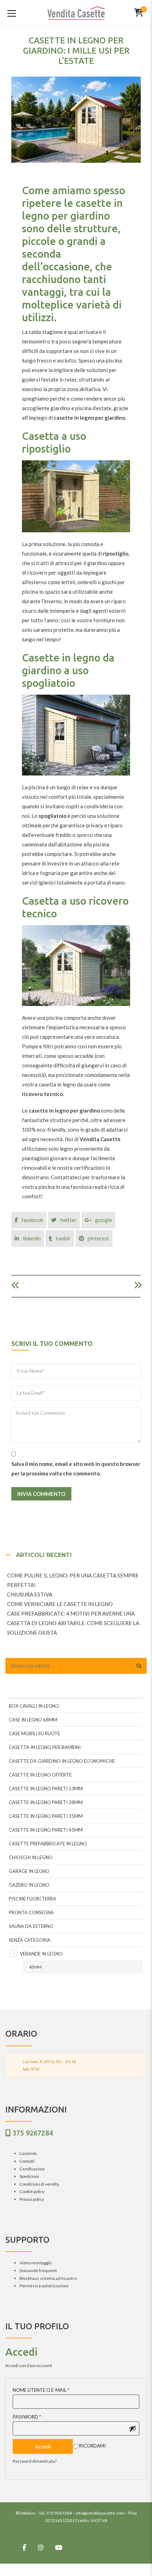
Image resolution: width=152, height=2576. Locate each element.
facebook (32, 1220)
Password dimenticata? (35, 2461)
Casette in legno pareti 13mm (46, 1789)
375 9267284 (33, 2133)
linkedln (32, 1238)
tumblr (63, 1238)
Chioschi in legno (31, 1857)
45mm (35, 1967)
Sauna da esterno (31, 1926)
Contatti (27, 2161)
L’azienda (28, 2153)
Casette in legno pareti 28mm (46, 1802)
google (104, 1220)
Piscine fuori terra (33, 1899)
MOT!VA (99, 2520)
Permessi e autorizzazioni (44, 2286)
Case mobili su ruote (34, 1733)
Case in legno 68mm (33, 1720)
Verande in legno (41, 1954)
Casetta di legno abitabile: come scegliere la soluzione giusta (73, 1628)
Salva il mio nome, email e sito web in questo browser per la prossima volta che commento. (76, 1469)
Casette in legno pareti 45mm (46, 1830)
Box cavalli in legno (34, 1706)
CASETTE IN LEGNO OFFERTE (40, 1775)
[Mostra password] (133, 2428)
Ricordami (92, 2446)
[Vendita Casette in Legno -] (76, 12)
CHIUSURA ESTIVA (30, 1594)
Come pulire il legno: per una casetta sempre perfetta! (73, 1580)
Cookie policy (32, 2191)
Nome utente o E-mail (41, 2390)
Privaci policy (32, 2199)
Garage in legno (29, 1871)
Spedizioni (29, 2176)
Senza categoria (30, 1940)
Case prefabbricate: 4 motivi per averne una (71, 1613)
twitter (68, 1220)
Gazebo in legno (29, 1885)
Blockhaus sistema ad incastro (48, 2278)
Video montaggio (36, 2263)
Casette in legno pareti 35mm (46, 1816)
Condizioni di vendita (39, 2184)
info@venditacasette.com (100, 2513)
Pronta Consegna (31, 1912)
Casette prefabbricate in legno (48, 1844)
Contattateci (66, 1177)
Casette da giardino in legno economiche (62, 1761)
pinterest (98, 1238)
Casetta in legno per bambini (45, 1747)
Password (27, 2417)
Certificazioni (32, 2169)
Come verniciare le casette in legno (60, 1604)
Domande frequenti (38, 2271)
